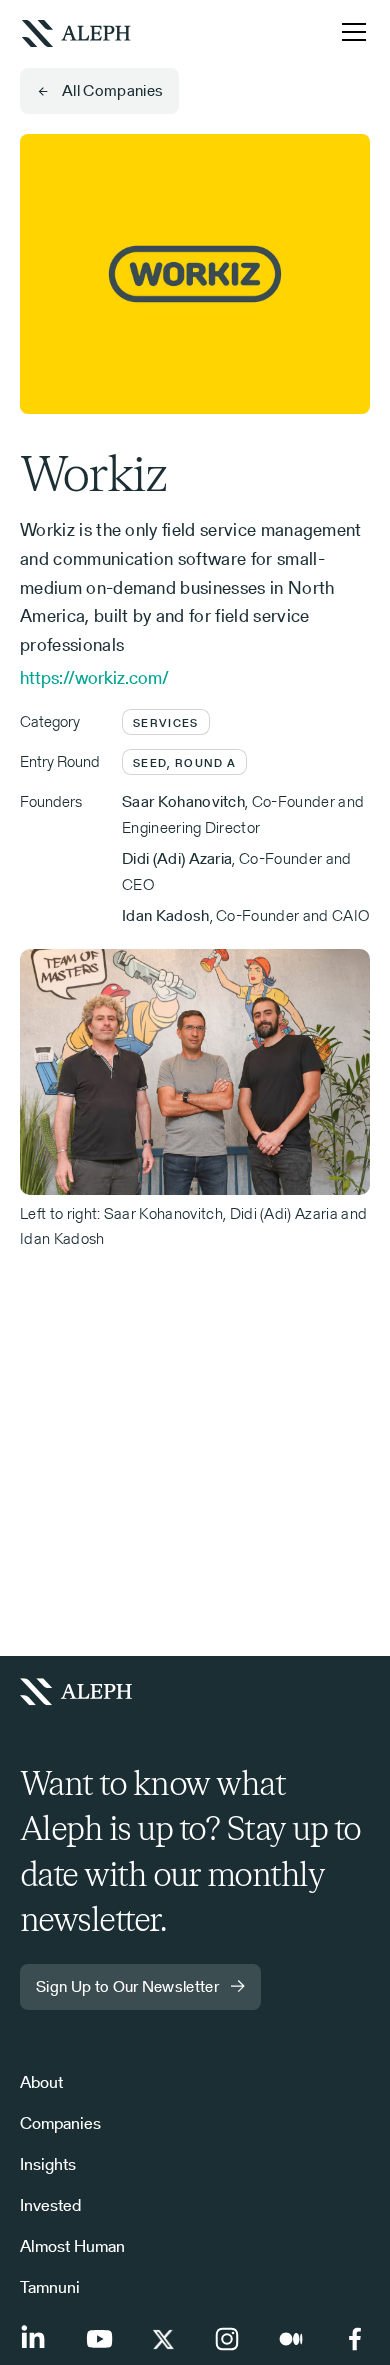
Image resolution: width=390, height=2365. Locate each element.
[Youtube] (99, 2339)
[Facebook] (355, 2339)
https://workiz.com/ (94, 677)
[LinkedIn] (35, 2339)
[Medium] (291, 2339)
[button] (350, 32)
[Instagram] (227, 2339)
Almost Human (72, 2246)
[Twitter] (163, 2339)
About (41, 2082)
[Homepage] (84, 1692)
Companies (60, 2123)
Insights (48, 2164)
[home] (76, 31)
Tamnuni (50, 2287)
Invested (50, 2205)
